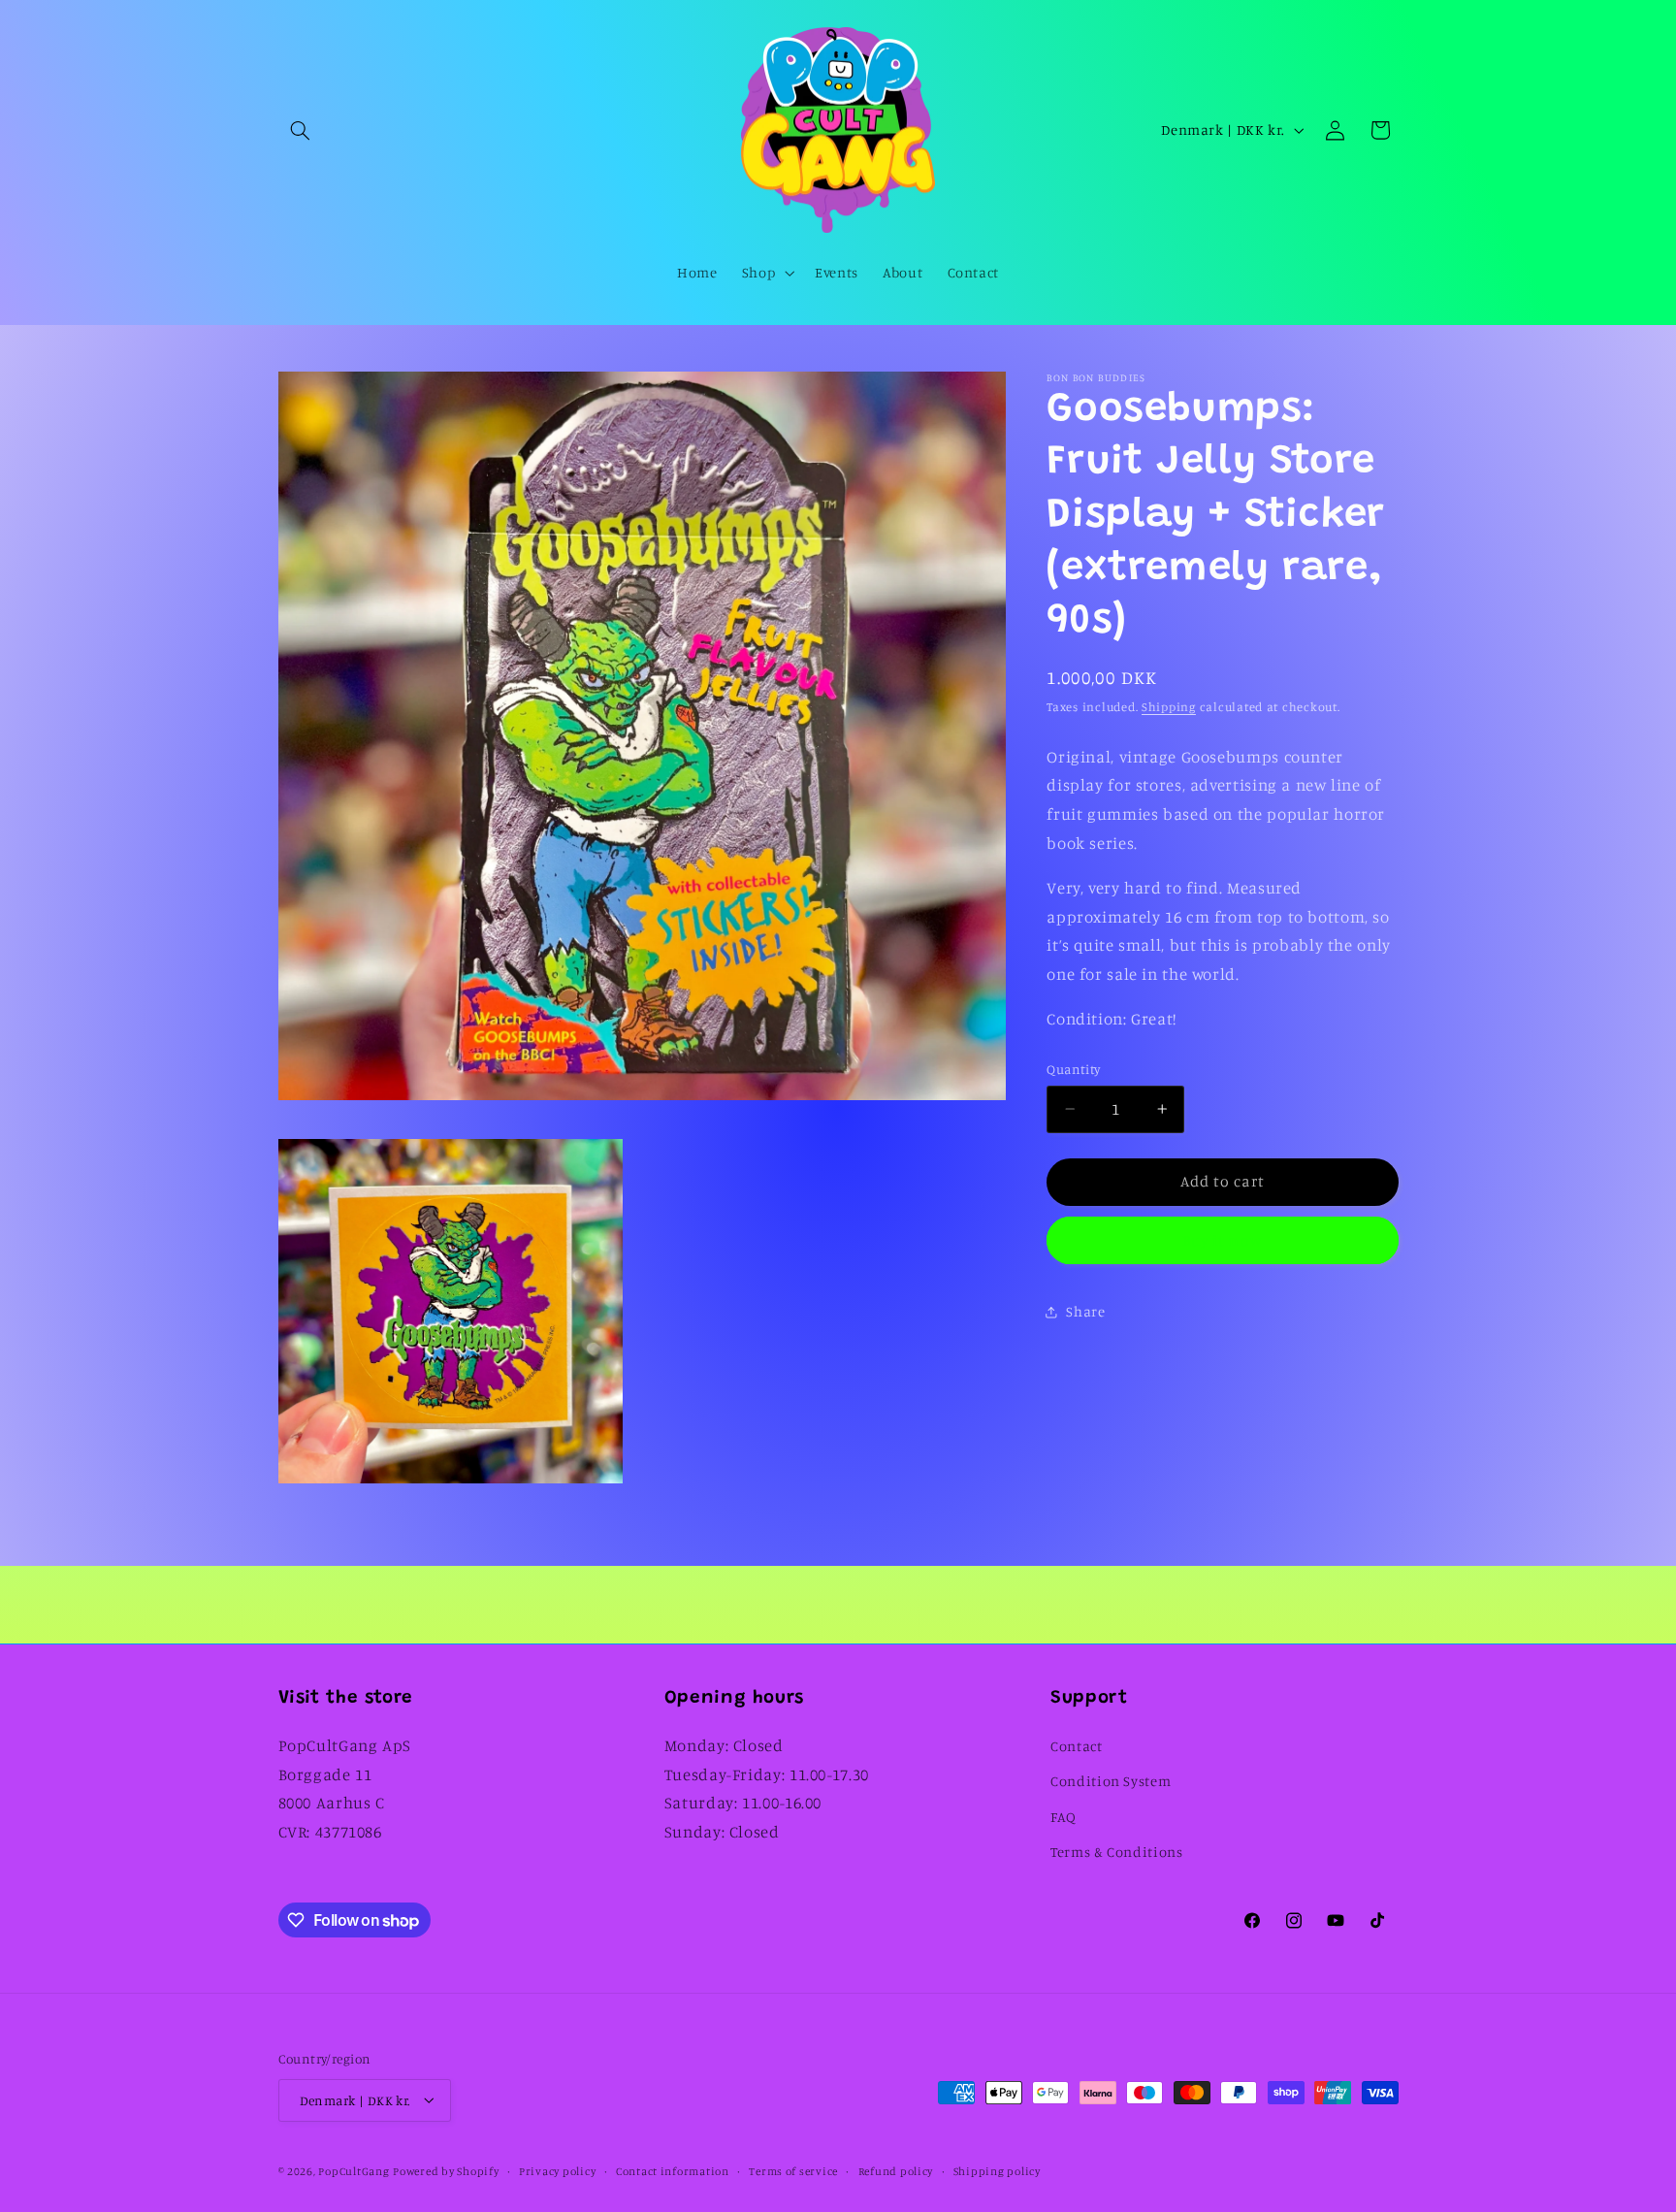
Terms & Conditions (1116, 1852)
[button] (301, 130)
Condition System (1111, 1781)
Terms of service (793, 2170)
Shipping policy (997, 2170)
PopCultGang (354, 2170)
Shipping (1169, 707)
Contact (1076, 1745)
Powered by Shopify (446, 2170)
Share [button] (1085, 1312)
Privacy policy (557, 2170)
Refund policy (896, 2170)
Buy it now (1223, 1240)
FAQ (1064, 1816)
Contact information (673, 2170)
